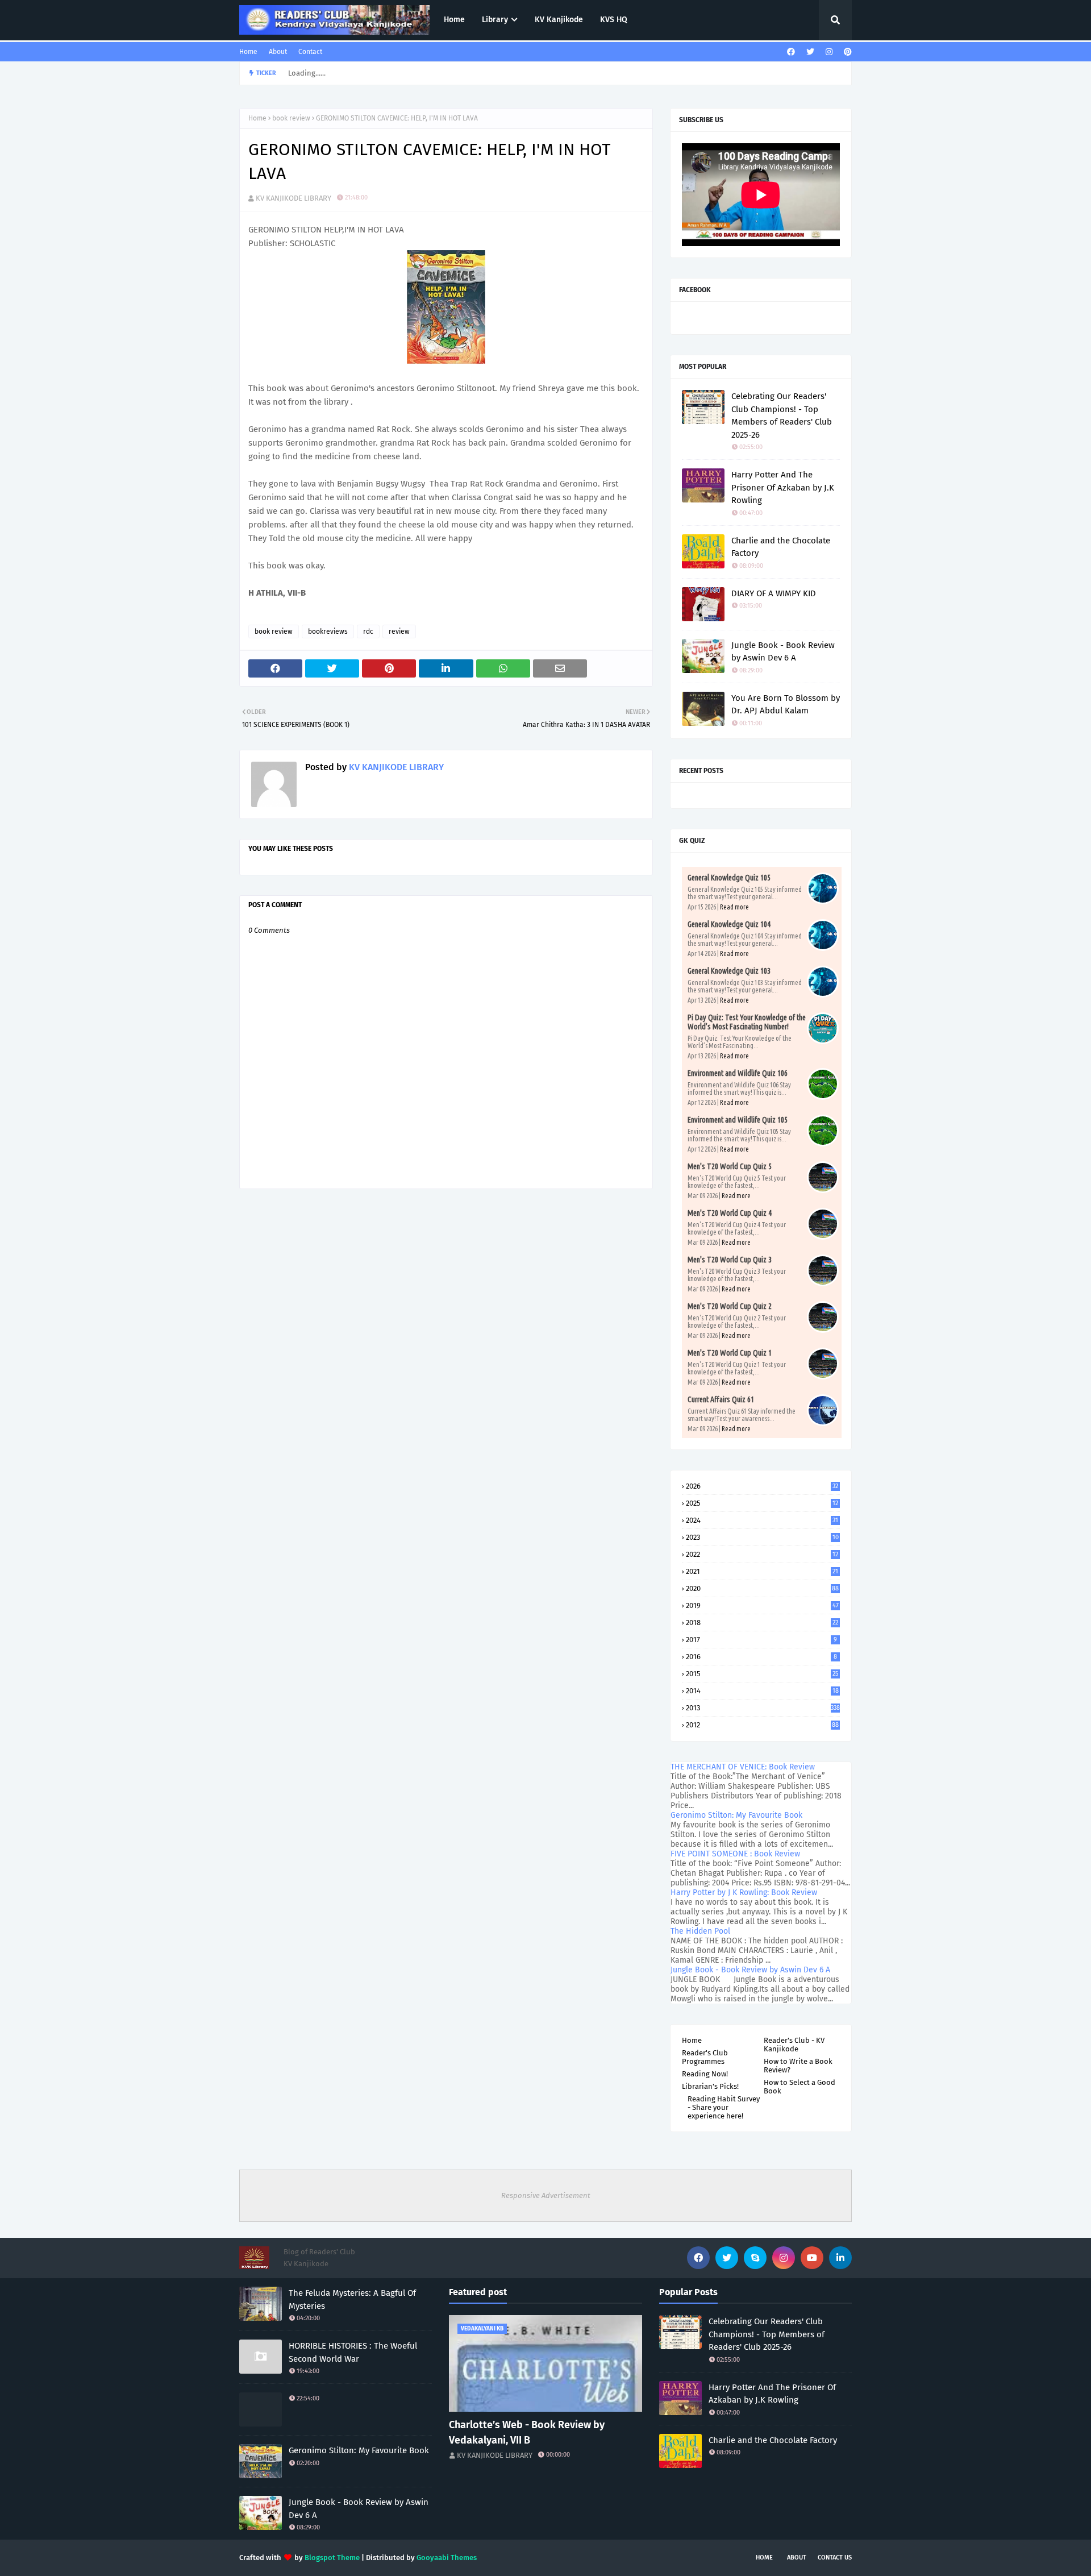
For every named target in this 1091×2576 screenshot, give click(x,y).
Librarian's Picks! (710, 2086)
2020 (762, 1588)
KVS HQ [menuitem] (614, 20)
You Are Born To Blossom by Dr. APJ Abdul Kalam (786, 705)
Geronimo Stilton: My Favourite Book (736, 1815)
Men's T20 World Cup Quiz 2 (730, 1306)
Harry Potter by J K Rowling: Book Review (744, 1892)
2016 (761, 1657)
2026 (762, 1486)
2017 (761, 1640)
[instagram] (829, 52)
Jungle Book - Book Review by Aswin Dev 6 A (783, 652)
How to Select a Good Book (799, 2087)
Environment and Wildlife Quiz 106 (738, 1073)
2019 (762, 1605)
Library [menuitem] (495, 20)
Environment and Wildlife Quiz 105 (738, 1120)
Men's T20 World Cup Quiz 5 (730, 1166)
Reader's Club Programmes (705, 2057)
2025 (762, 1503)
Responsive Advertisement (546, 2195)
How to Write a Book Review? (798, 2066)
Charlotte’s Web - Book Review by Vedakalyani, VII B (527, 2432)
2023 (762, 1537)
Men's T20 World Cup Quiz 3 (730, 1260)
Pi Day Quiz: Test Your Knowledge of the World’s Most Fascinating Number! (747, 1022)
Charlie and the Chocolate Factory (781, 547)
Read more (734, 907)
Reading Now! (705, 2074)
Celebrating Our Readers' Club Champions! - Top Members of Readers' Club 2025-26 (782, 416)
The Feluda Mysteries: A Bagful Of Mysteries (352, 2299)
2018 (762, 1623)
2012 (762, 1725)
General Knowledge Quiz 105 (729, 878)
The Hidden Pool (700, 1931)
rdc (368, 631)
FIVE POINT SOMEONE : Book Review (735, 1854)
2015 (762, 1674)
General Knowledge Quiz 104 (729, 924)
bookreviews (328, 631)
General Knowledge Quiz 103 (729, 971)
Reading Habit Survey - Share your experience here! (724, 2107)
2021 (762, 1571)
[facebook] (791, 52)
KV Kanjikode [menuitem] (559, 20)
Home (248, 52)
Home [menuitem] (454, 20)
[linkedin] (840, 2258)
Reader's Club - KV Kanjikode (794, 2045)
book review (291, 118)
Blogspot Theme (332, 2558)
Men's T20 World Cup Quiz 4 (730, 1213)
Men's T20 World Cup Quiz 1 (730, 1353)
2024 (762, 1520)
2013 (763, 1708)
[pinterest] (846, 52)
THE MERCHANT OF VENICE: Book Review (743, 1767)
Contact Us (835, 2558)
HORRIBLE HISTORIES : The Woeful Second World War (353, 2352)
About (278, 52)
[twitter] (810, 52)
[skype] (755, 2258)
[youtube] (812, 2258)
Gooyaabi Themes (447, 2558)
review (399, 631)
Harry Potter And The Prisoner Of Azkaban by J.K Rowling (783, 487)
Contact (310, 52)
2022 (762, 1554)
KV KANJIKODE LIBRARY (293, 198)
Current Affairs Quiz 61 (721, 1399)
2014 (762, 1691)
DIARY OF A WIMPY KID (774, 593)
